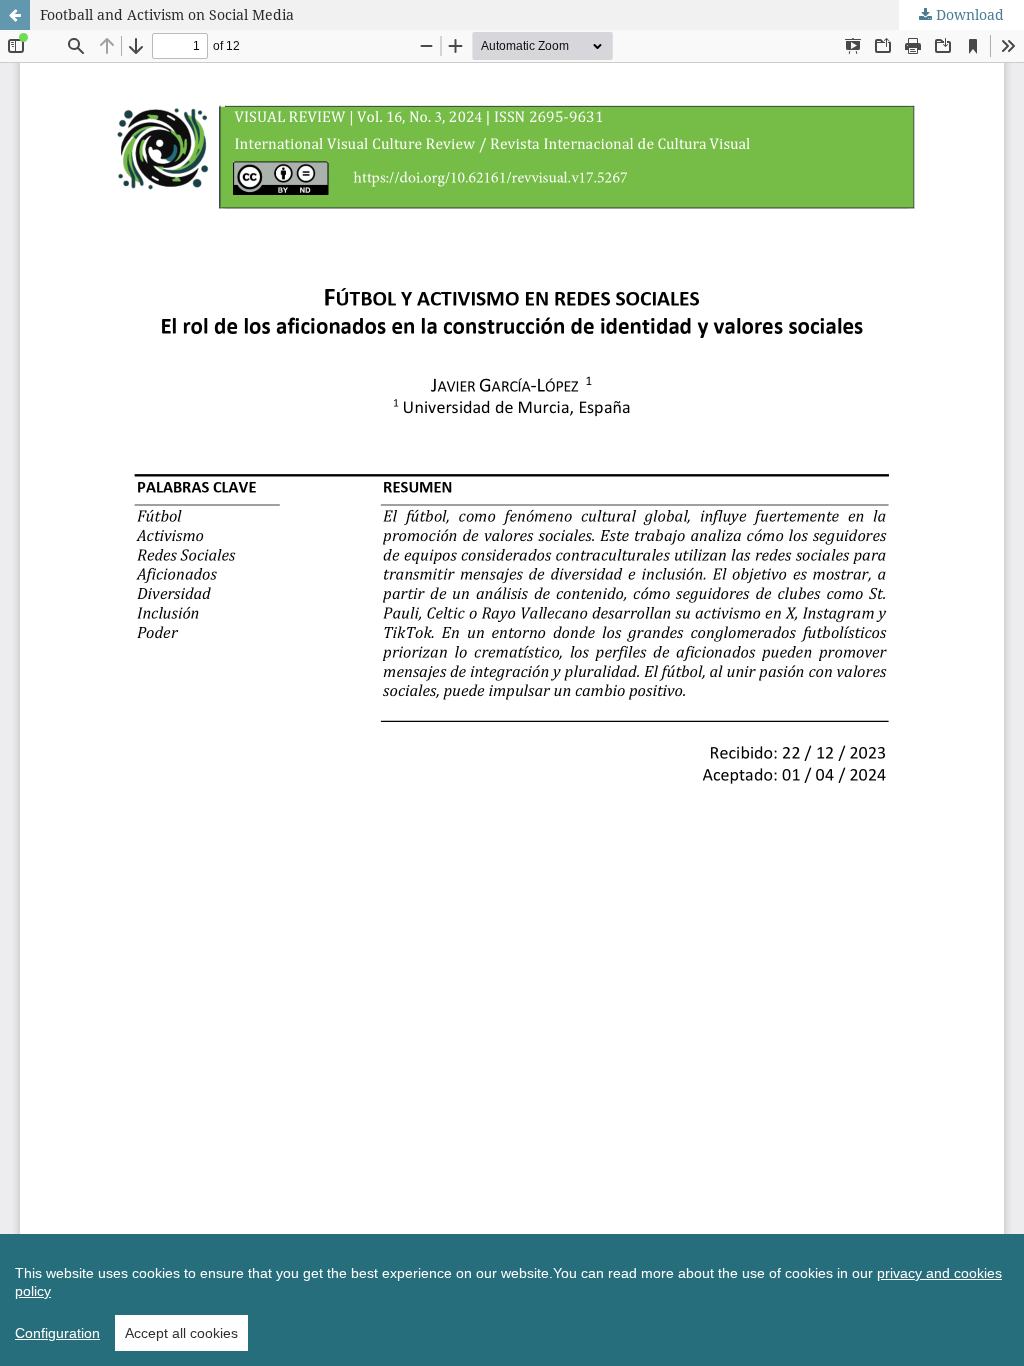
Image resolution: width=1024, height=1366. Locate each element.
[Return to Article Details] (15, 15)
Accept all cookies (181, 1333)
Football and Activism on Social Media (167, 14)
